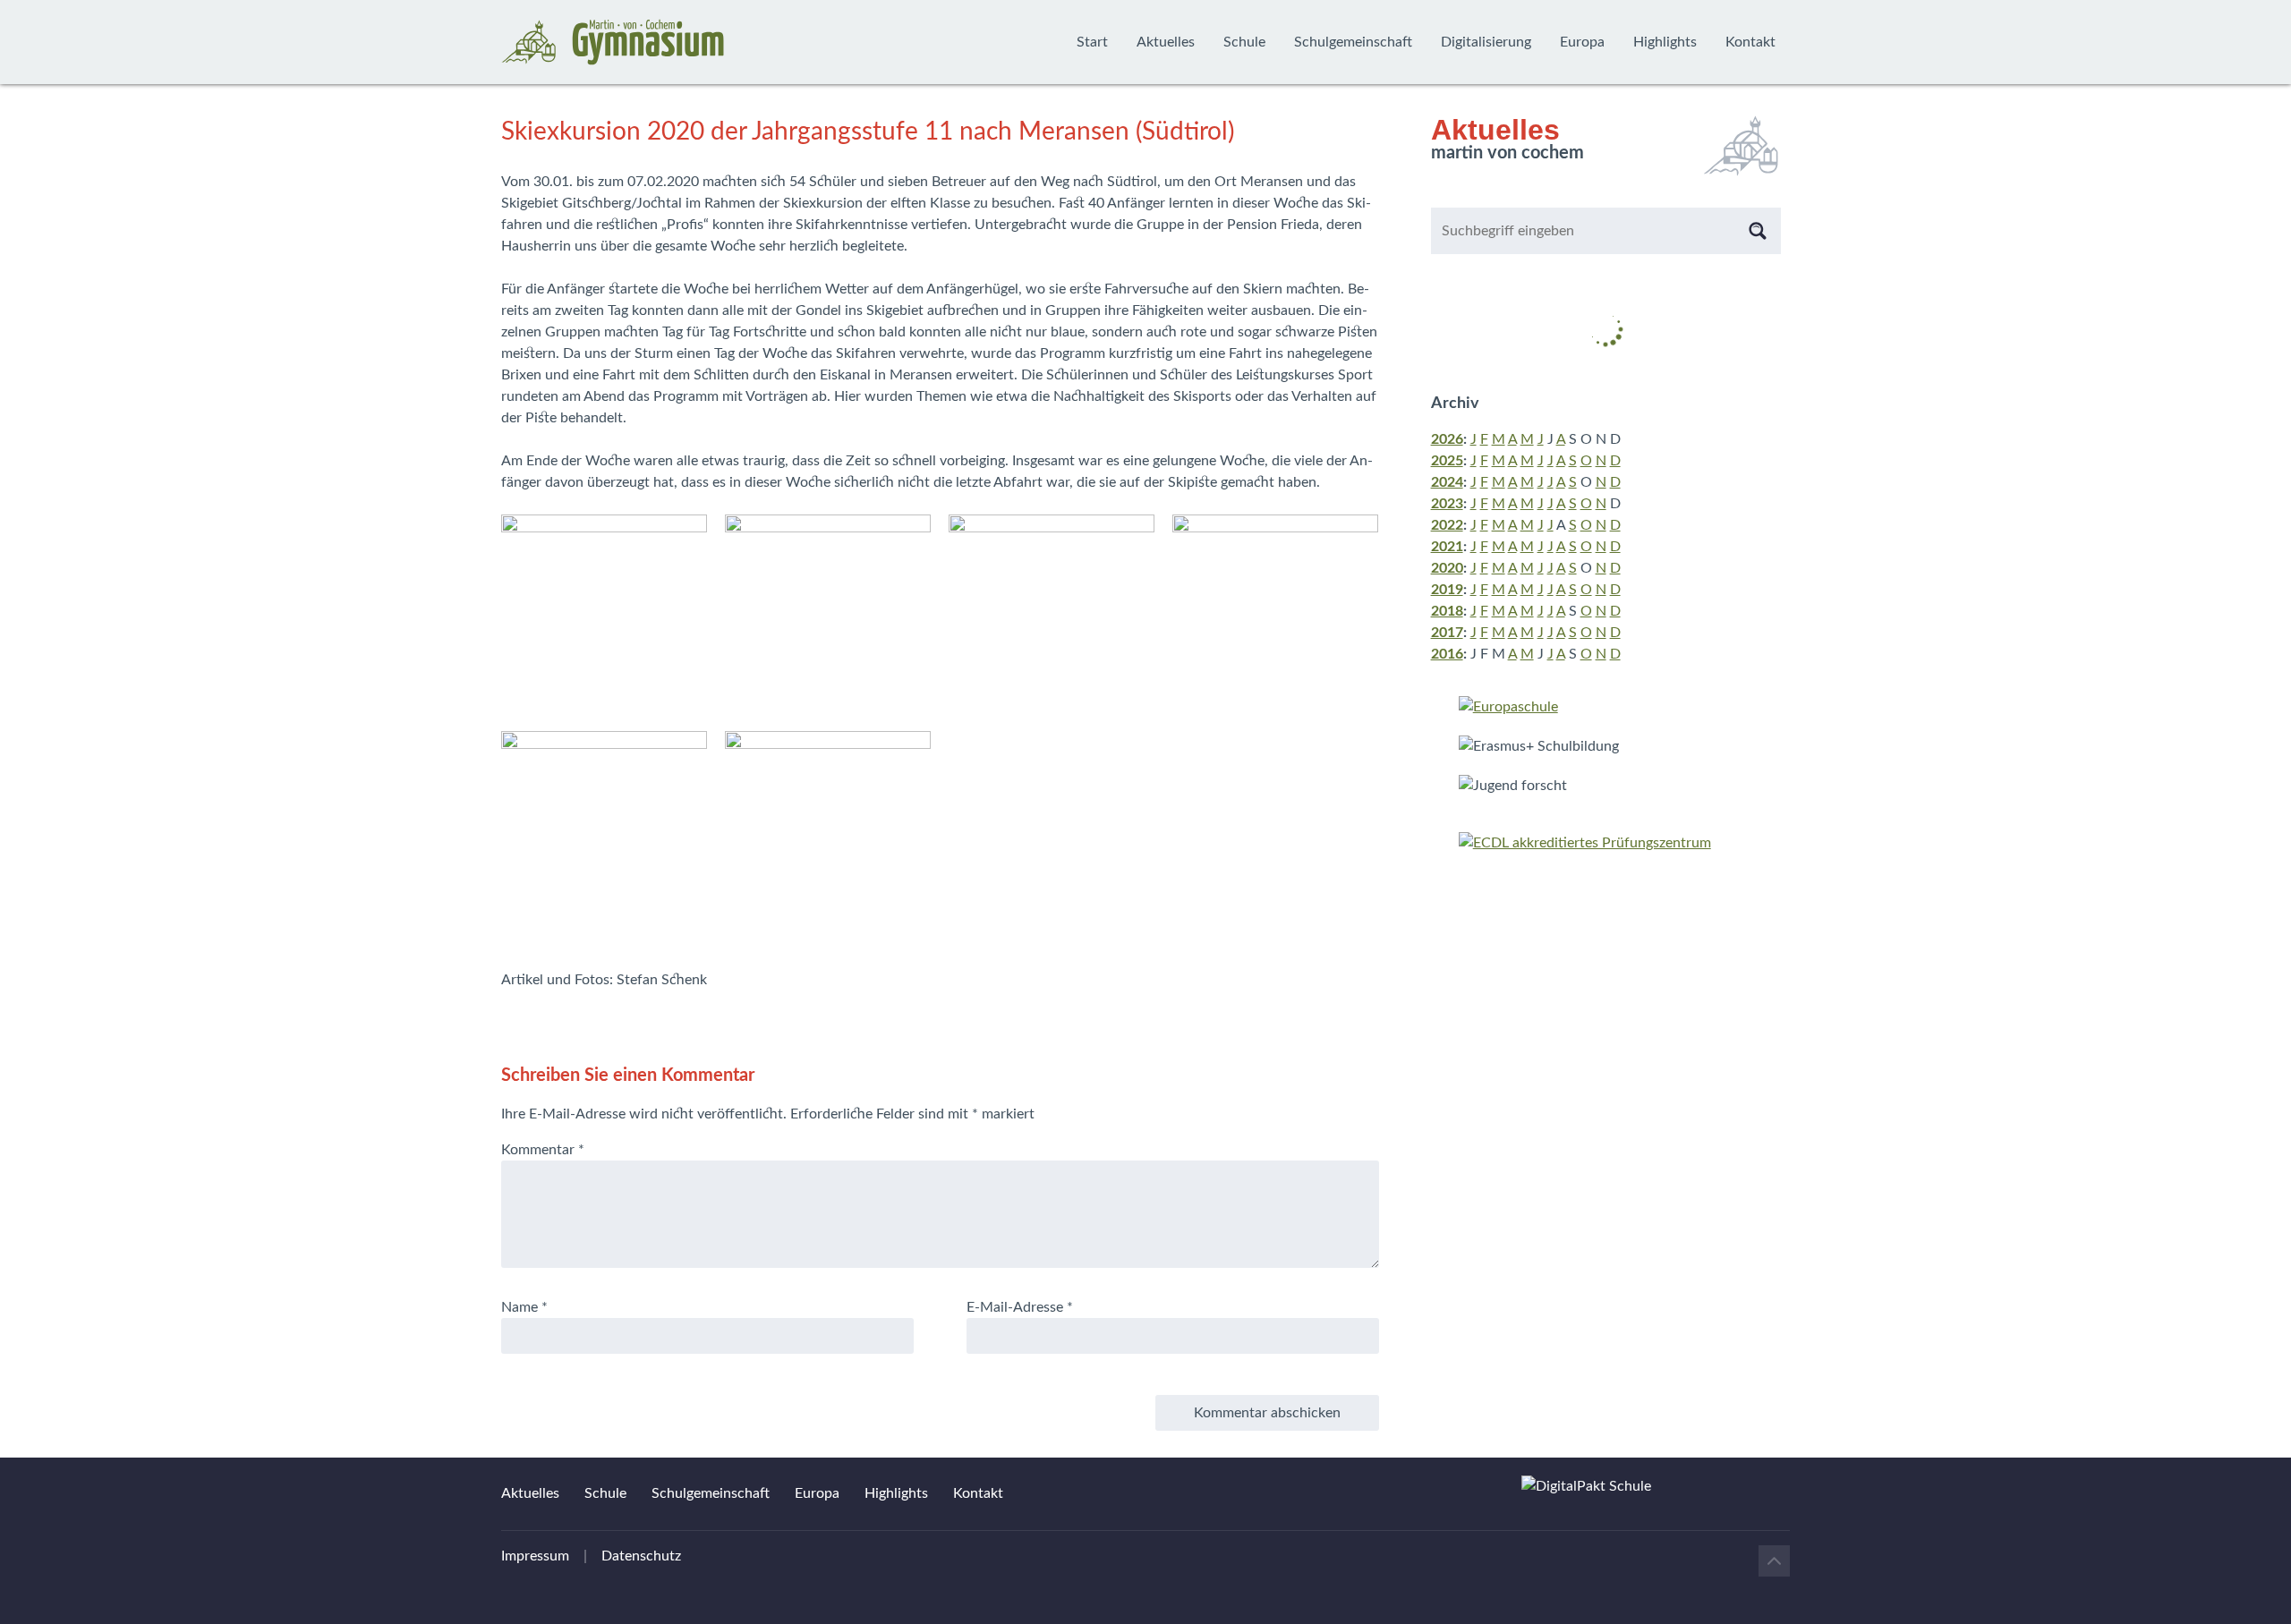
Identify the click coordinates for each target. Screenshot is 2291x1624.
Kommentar (543, 1150)
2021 (1447, 547)
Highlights (1665, 42)
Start (1092, 42)
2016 (1447, 654)
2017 (1447, 633)
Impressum (535, 1556)
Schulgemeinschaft (1353, 42)
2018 (1447, 611)
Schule (1244, 42)
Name (524, 1307)
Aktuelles (1166, 42)
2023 (1447, 504)
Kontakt (1750, 42)
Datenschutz (641, 1556)
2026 (1447, 439)
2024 (1447, 482)
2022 (1447, 525)
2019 (1447, 590)
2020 (1447, 568)
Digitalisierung (1486, 42)
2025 (1447, 461)
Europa (1582, 42)
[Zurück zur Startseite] (613, 42)
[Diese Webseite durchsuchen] (1758, 231)
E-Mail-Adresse (1020, 1307)
